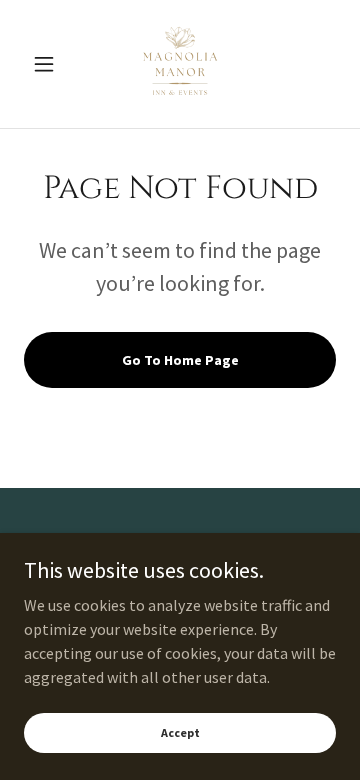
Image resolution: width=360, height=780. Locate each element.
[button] (47, 64)
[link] (180, 64)
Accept (180, 732)
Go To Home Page (180, 360)
